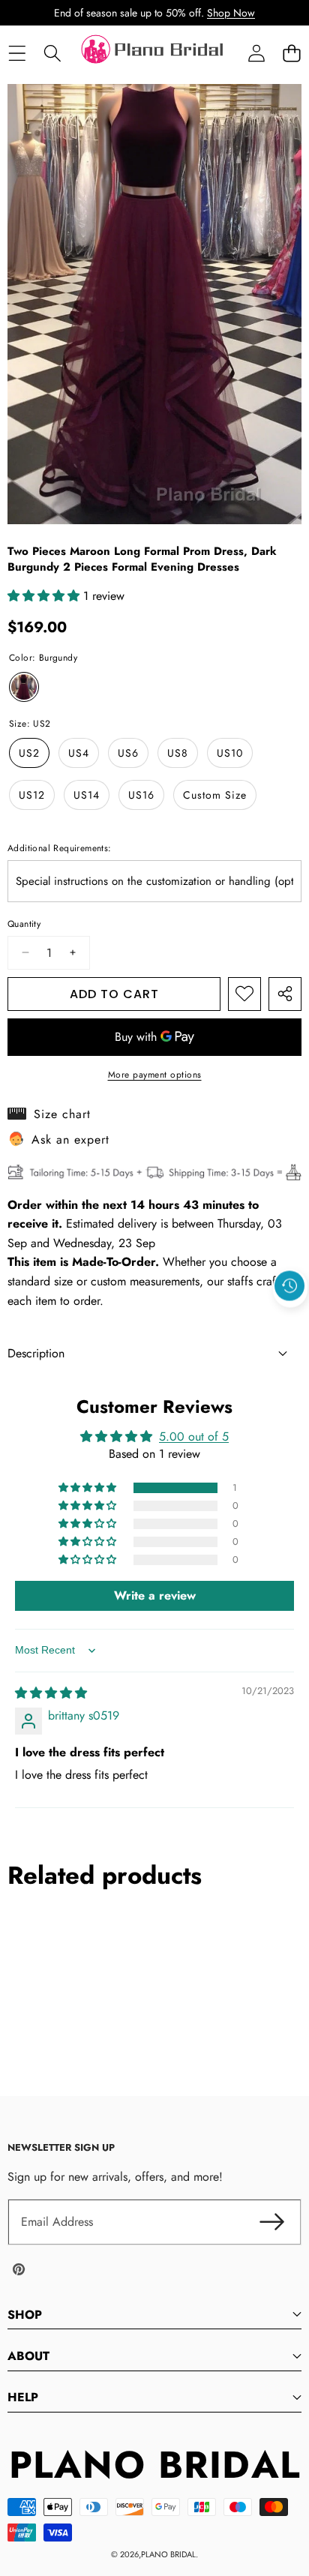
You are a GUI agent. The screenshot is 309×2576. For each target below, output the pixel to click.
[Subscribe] (271, 2222)
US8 (178, 753)
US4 (79, 753)
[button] (291, 54)
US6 (128, 753)
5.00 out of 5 (194, 1436)
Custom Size (215, 795)
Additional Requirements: (60, 848)
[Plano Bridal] (154, 53)
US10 (230, 753)
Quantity (24, 924)
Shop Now (231, 13)
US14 (87, 795)
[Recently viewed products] (289, 1285)
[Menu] (17, 54)
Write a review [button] (155, 1595)
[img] (51, 1693)
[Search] (52, 54)
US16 (141, 795)
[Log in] (256, 54)
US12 (32, 795)
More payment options (155, 1075)
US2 (29, 753)
